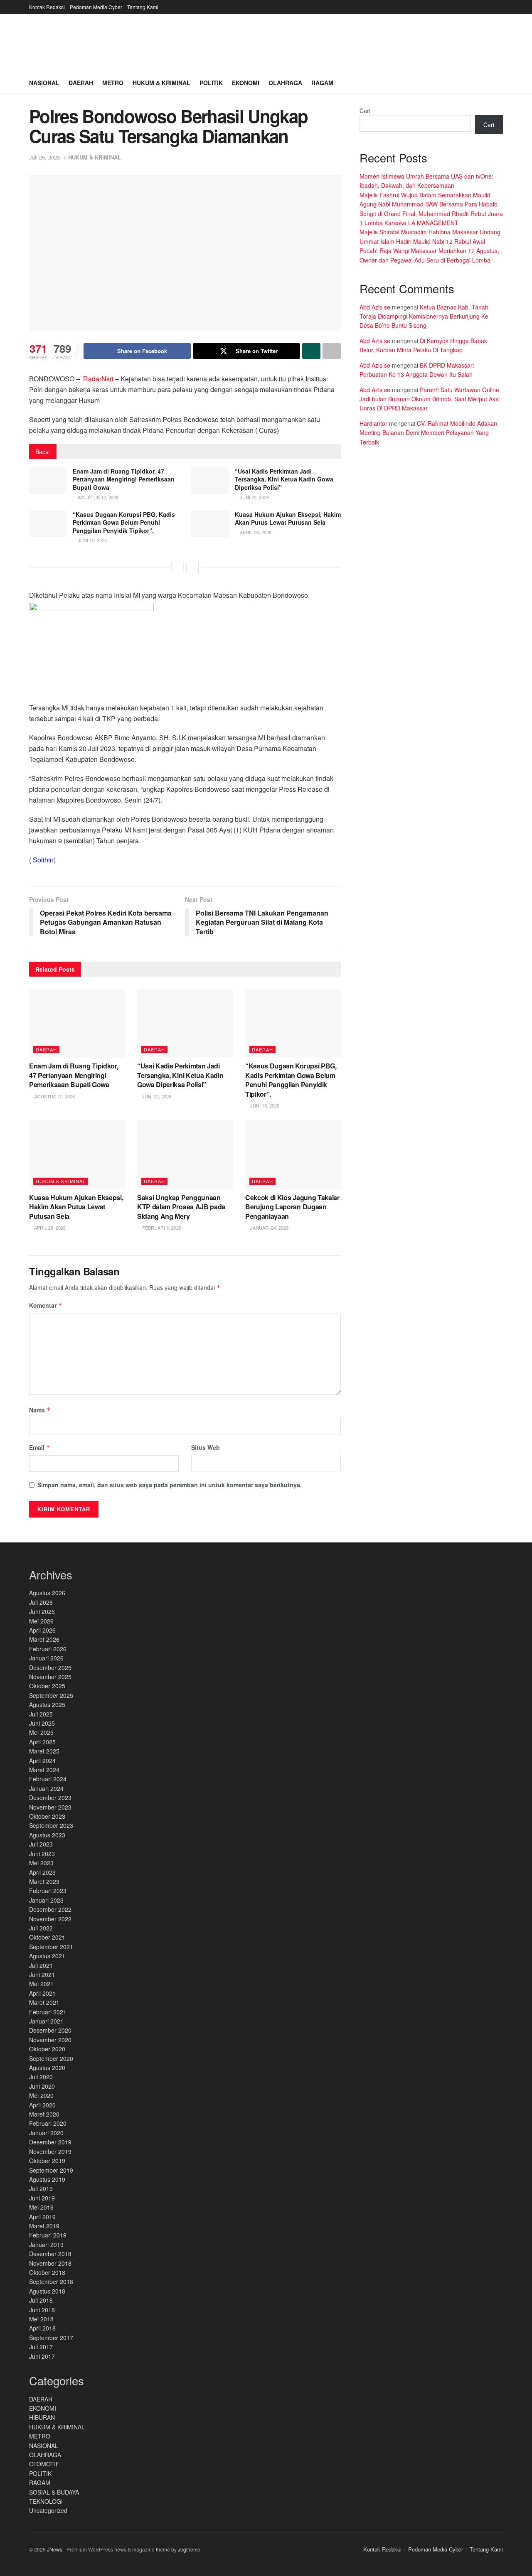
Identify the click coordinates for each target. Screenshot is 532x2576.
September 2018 (51, 2281)
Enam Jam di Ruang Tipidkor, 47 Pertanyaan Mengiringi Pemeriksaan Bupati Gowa (124, 479)
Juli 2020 (41, 2077)
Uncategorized (48, 2510)
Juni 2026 (42, 1611)
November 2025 (50, 1677)
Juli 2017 (41, 2347)
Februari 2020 (48, 2123)
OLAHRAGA (45, 2455)
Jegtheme (189, 2549)
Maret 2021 (44, 2002)
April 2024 (42, 1761)
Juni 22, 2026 (254, 497)
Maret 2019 (44, 2226)
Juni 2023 (42, 1854)
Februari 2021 (48, 2012)
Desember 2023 (50, 1798)
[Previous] (177, 567)
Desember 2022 (50, 1909)
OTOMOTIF (44, 2464)
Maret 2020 (44, 2114)
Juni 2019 (42, 2198)
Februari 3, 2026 (161, 1228)
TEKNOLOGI (46, 2501)
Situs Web (206, 1447)
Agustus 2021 (47, 1956)
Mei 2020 (41, 2095)
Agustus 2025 (47, 1704)
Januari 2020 (46, 2133)
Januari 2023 (46, 1900)
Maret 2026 (44, 1639)
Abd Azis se (375, 307)
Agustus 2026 (47, 1593)
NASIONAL (44, 2446)
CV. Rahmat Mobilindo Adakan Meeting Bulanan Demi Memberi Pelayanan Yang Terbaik (428, 433)
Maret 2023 (44, 1881)
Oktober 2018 (47, 2272)
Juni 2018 (42, 2310)
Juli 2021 (41, 1965)
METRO (40, 2436)
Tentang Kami (143, 7)
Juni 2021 (42, 1974)
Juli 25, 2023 (44, 157)
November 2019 (50, 2151)
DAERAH (46, 1049)
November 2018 (50, 2263)
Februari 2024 (48, 1779)
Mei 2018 (41, 2319)
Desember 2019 (50, 2142)
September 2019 (51, 2170)
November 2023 (50, 1807)
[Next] (192, 567)
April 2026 (42, 1630)
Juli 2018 (41, 2300)
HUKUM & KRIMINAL (95, 157)
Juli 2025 (41, 1714)
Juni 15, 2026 (92, 540)
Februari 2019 (48, 2235)
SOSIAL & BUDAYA (54, 2492)
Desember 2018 (50, 2254)
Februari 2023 (48, 1891)
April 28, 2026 (255, 532)
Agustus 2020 (47, 2068)
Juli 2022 (41, 1928)
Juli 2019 (41, 2188)
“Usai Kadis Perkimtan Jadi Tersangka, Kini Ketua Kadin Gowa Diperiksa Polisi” (284, 479)
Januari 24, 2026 (269, 1228)
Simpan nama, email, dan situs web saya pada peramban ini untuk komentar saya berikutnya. (170, 1485)
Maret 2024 (44, 1770)
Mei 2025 (41, 1732)
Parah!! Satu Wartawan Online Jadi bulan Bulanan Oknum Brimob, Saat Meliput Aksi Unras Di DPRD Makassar (430, 399)
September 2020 (51, 2058)
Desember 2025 (50, 1667)
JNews (55, 2549)
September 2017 (51, 2338)
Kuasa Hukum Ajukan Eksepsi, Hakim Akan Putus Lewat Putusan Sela (288, 518)
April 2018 (42, 2328)
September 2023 (51, 1825)
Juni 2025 (42, 1723)
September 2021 (51, 1947)
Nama (40, 1410)
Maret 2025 (44, 1751)
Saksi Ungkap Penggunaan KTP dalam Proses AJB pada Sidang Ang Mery (181, 1207)
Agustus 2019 (47, 2179)
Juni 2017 (42, 2356)
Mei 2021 (41, 1984)
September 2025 (51, 1695)
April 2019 (42, 2217)
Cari (365, 111)
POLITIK (40, 2473)
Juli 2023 (41, 1844)
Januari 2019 (46, 2244)
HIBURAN (42, 2417)
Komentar (46, 1305)
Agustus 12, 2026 (97, 497)
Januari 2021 (46, 2021)
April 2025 (42, 1742)
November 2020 (50, 2040)
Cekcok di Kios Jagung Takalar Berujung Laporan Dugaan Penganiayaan (292, 1207)
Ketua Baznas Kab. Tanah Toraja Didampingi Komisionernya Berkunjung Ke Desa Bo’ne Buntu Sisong (424, 316)
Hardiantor (373, 423)
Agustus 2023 (47, 1835)
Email (40, 1447)
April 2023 (42, 1872)
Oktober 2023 (47, 1816)
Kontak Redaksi (47, 7)
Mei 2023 (41, 1863)
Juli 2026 (41, 1602)
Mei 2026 (41, 1621)
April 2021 (42, 1993)
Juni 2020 (42, 2086)
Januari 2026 (46, 1658)
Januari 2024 (46, 1788)
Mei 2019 (41, 2207)
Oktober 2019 (47, 2161)
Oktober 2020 (47, 2049)
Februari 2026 (48, 1649)
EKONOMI (43, 2408)
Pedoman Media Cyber (96, 7)
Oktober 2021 (47, 1937)
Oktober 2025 (47, 1686)
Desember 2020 (50, 2030)
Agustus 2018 (47, 2291)
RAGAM (40, 2483)
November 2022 (50, 1919)
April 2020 (42, 2105)
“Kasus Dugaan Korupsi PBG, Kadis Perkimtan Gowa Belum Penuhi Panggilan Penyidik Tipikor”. (124, 522)
